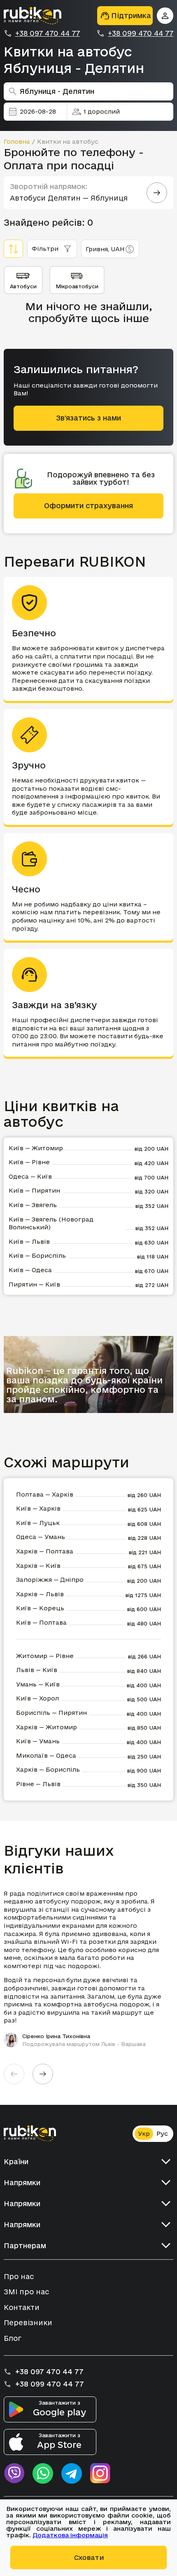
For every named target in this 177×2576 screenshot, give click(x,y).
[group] (89, 1969)
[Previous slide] (14, 2074)
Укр (144, 2133)
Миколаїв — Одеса (46, 1755)
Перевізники (28, 2323)
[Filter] (13, 249)
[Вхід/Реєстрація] (165, 16)
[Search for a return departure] (157, 193)
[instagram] (100, 2473)
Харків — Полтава (45, 1551)
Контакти (22, 2307)
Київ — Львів (29, 1241)
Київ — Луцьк (38, 1523)
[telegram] (72, 2473)
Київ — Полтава (41, 1622)
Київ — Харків (38, 1508)
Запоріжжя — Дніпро (50, 1580)
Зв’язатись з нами (88, 418)
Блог (13, 2338)
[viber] (14, 2473)
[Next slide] (43, 2074)
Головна (17, 141)
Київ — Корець (40, 1608)
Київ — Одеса (30, 1270)
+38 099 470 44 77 (141, 33)
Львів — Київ (37, 1670)
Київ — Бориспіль (37, 1255)
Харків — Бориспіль (48, 1769)
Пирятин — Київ (34, 1284)
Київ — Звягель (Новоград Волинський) (51, 1223)
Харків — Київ (38, 1566)
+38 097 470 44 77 (48, 33)
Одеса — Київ (30, 1176)
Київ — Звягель (33, 1205)
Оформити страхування (88, 506)
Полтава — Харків (45, 1494)
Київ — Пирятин (34, 1190)
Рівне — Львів (38, 1784)
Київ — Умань (38, 1741)
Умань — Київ (38, 1684)
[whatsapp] (43, 2473)
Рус (162, 2133)
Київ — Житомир (36, 1148)
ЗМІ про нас (26, 2292)
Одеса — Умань (41, 1537)
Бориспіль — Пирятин (51, 1713)
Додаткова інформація (70, 2535)
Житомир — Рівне (45, 1656)
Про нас (19, 2276)
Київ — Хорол (37, 1698)
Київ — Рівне (29, 1162)
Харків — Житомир (47, 1727)
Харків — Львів (40, 1594)
